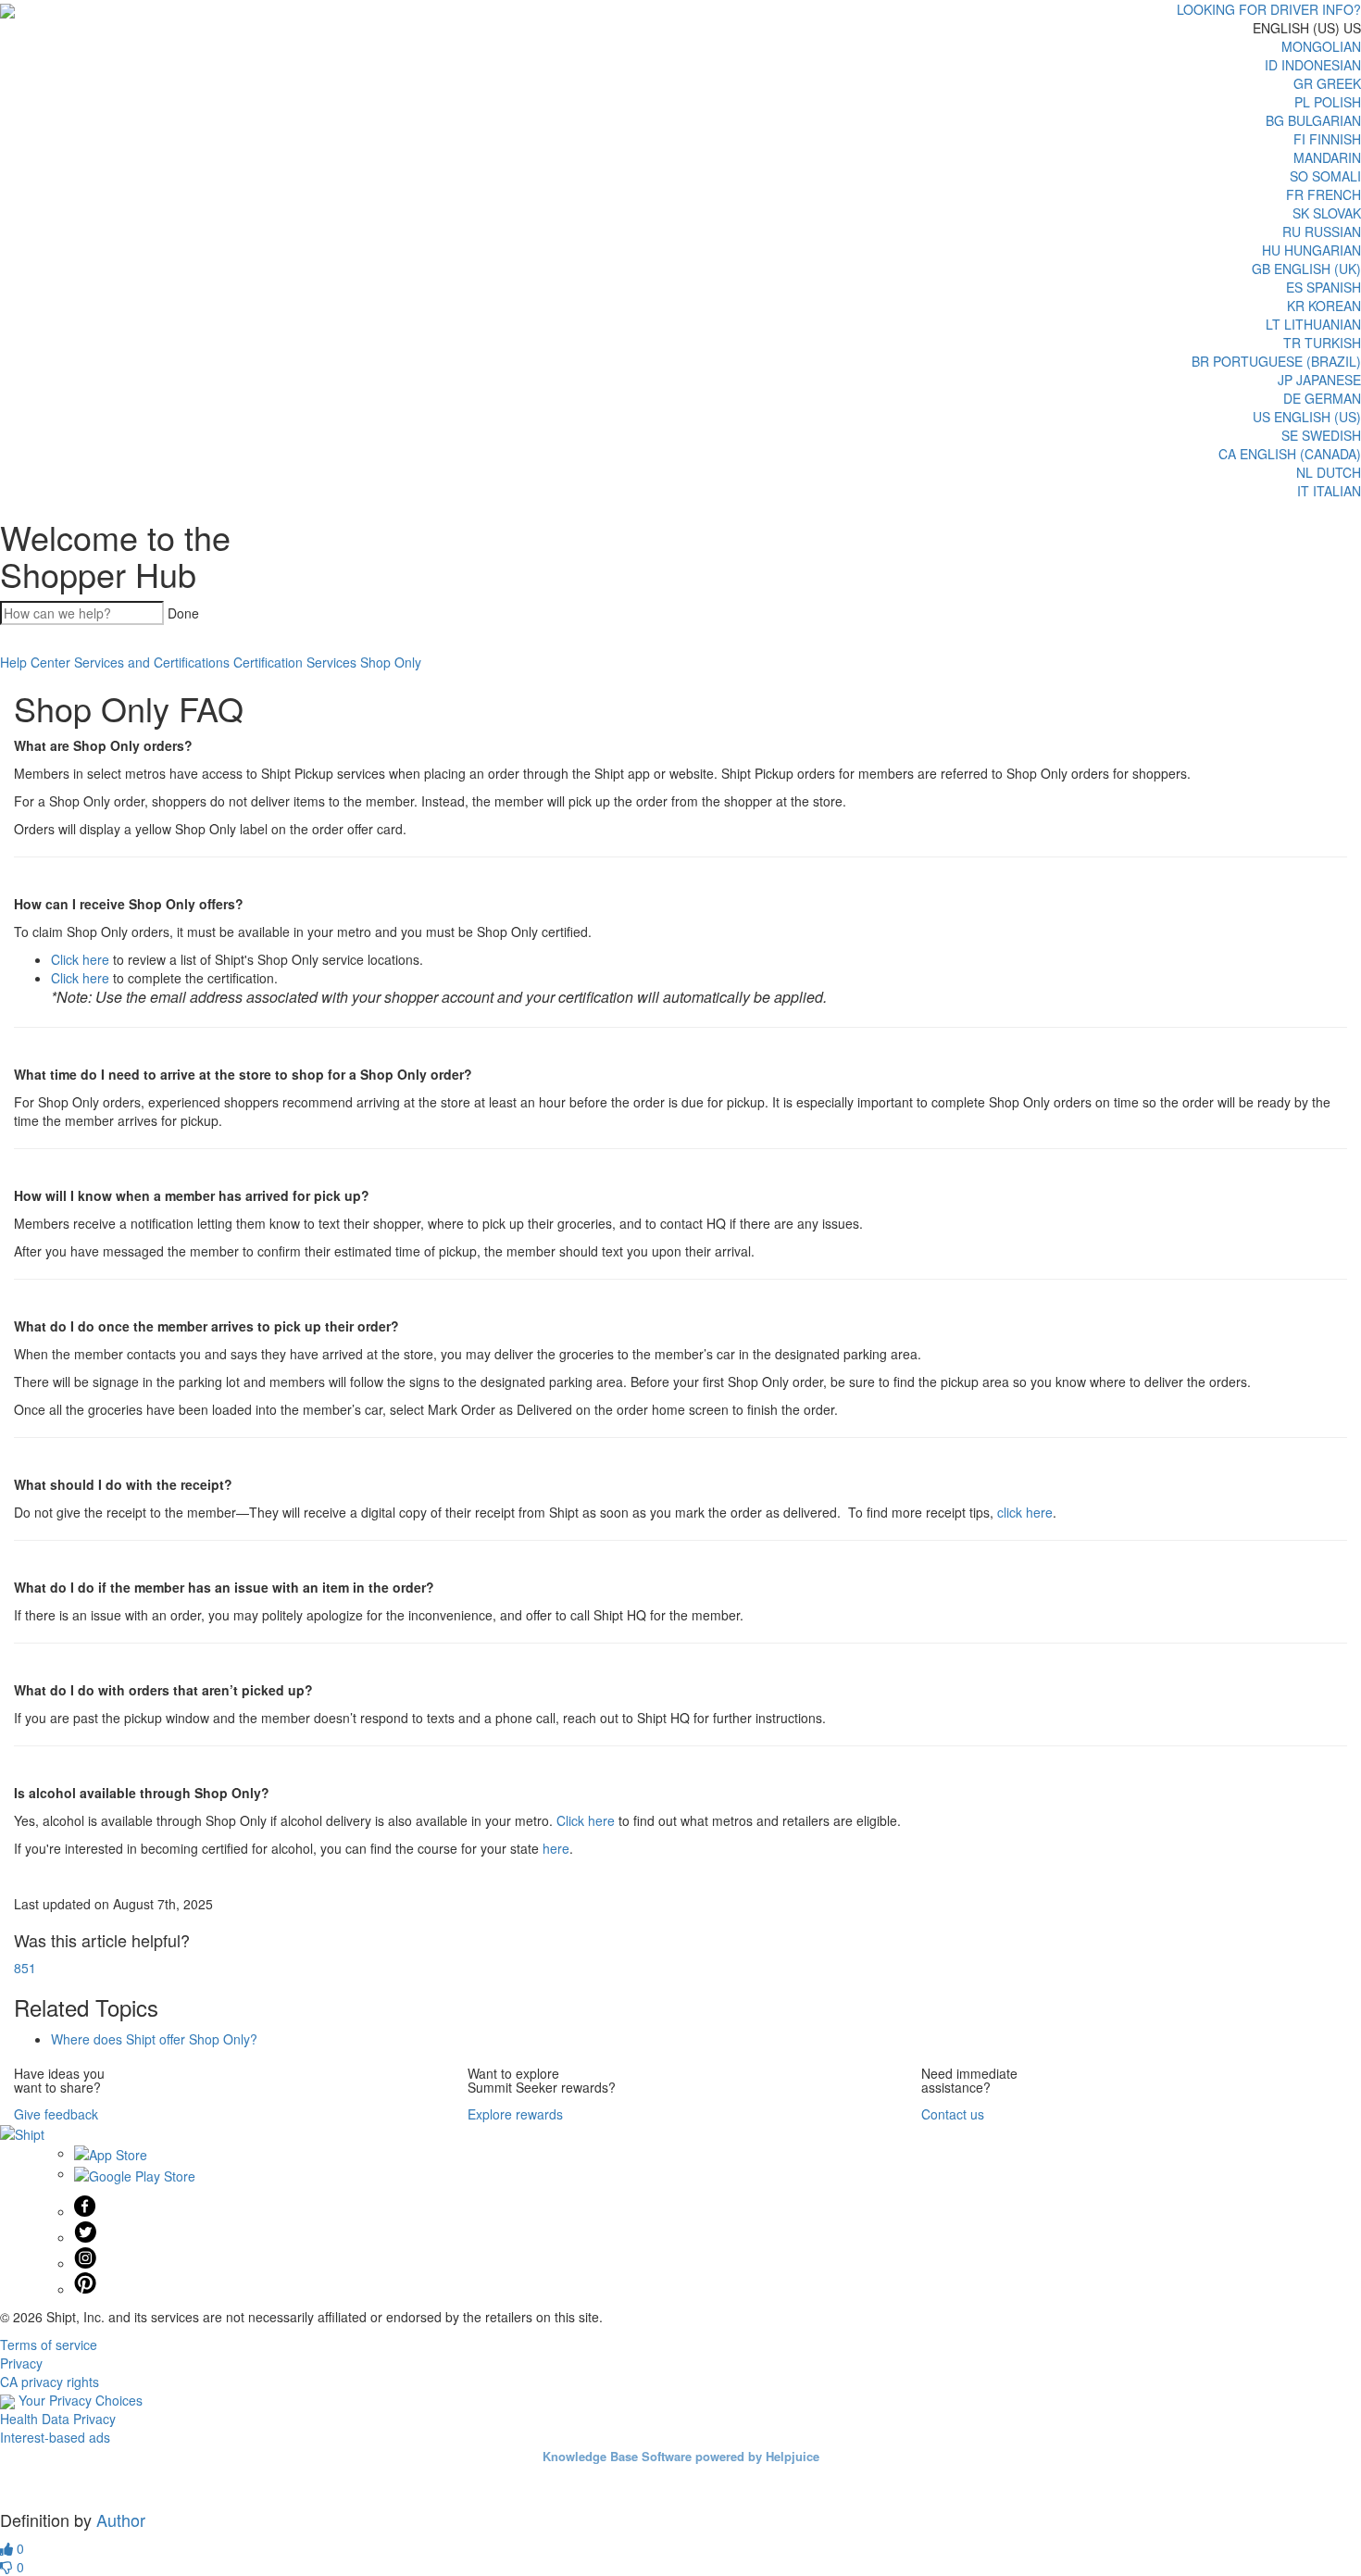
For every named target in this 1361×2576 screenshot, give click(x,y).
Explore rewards (515, 2114)
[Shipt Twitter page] (85, 2237)
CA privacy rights (50, 2382)
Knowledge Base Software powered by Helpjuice (681, 2456)
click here (1025, 1512)
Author (121, 2520)
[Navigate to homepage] (7, 9)
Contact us (953, 2114)
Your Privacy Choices (79, 2400)
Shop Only (391, 662)
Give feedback (56, 2114)
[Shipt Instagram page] (85, 2263)
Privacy (21, 2363)
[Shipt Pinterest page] (85, 2289)
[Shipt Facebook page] (85, 2211)
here (556, 1848)
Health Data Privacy (58, 2419)
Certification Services (295, 662)
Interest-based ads (55, 2437)
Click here (80, 959)
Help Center (35, 662)
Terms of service (49, 2345)
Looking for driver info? (1269, 9)
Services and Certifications (152, 662)
